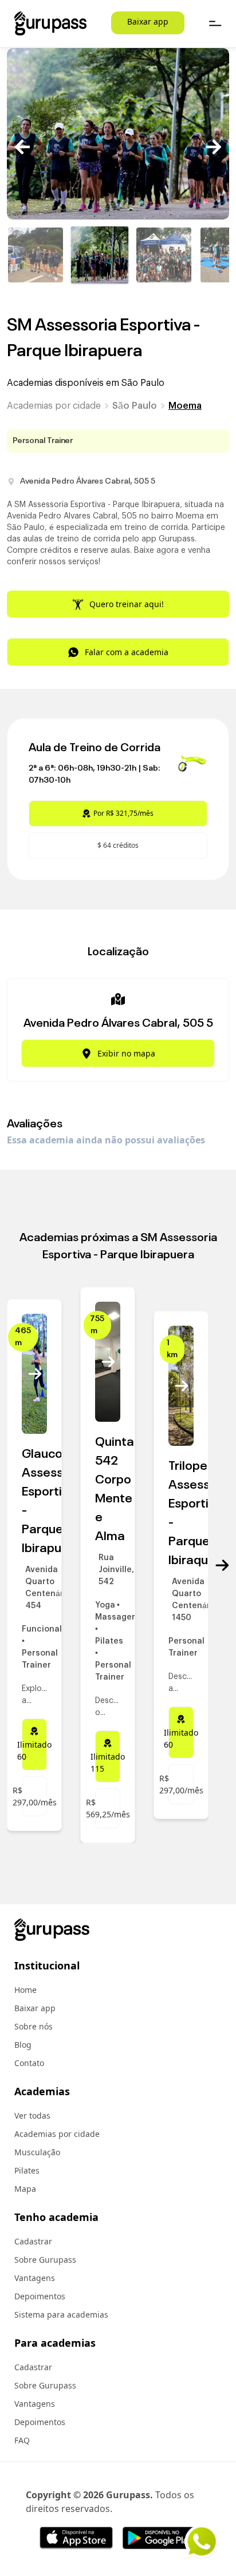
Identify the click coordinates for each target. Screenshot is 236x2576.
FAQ (22, 2440)
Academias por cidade (54, 406)
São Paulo (135, 406)
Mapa (25, 2189)
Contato (29, 2063)
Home (25, 1990)
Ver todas (32, 2116)
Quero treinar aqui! (127, 604)
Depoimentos (40, 2296)
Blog (23, 2045)
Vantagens (35, 2278)
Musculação (37, 2152)
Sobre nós (34, 2026)
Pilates (27, 2170)
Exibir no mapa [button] (126, 1053)
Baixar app (148, 21)
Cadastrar (33, 2241)
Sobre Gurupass (45, 2260)
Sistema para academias (61, 2314)
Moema (185, 406)
